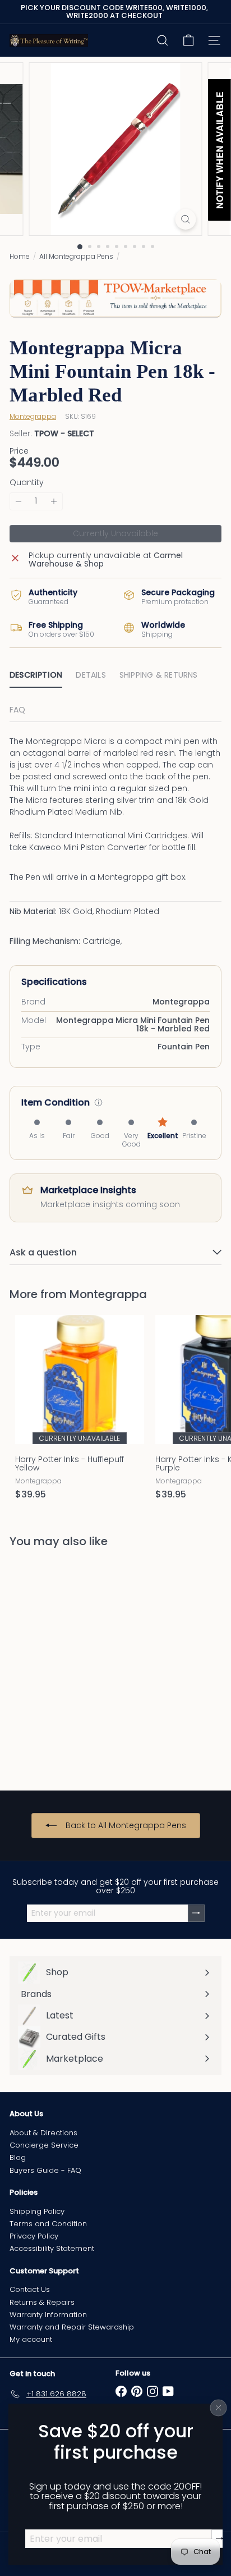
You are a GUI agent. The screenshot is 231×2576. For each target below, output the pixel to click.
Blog (18, 2157)
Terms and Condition (48, 2224)
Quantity (27, 483)
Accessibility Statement (52, 2248)
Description (36, 675)
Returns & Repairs (42, 2302)
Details (91, 675)
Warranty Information (48, 2315)
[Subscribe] (220, 2538)
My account (31, 2339)
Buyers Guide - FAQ (45, 2170)
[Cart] (188, 40)
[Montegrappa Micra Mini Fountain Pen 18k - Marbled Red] (80, 1662)
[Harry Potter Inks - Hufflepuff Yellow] (80, 1411)
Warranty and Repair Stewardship (72, 2327)
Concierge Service (44, 2145)
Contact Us (30, 2289)
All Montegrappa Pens (76, 256)
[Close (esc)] (219, 2408)
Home (20, 256)
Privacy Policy (34, 2236)
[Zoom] (186, 219)
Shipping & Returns (159, 675)
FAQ (18, 710)
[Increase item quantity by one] (54, 501)
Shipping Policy (37, 2211)
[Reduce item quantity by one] (19, 501)
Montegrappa (108, 1294)
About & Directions (43, 2133)
